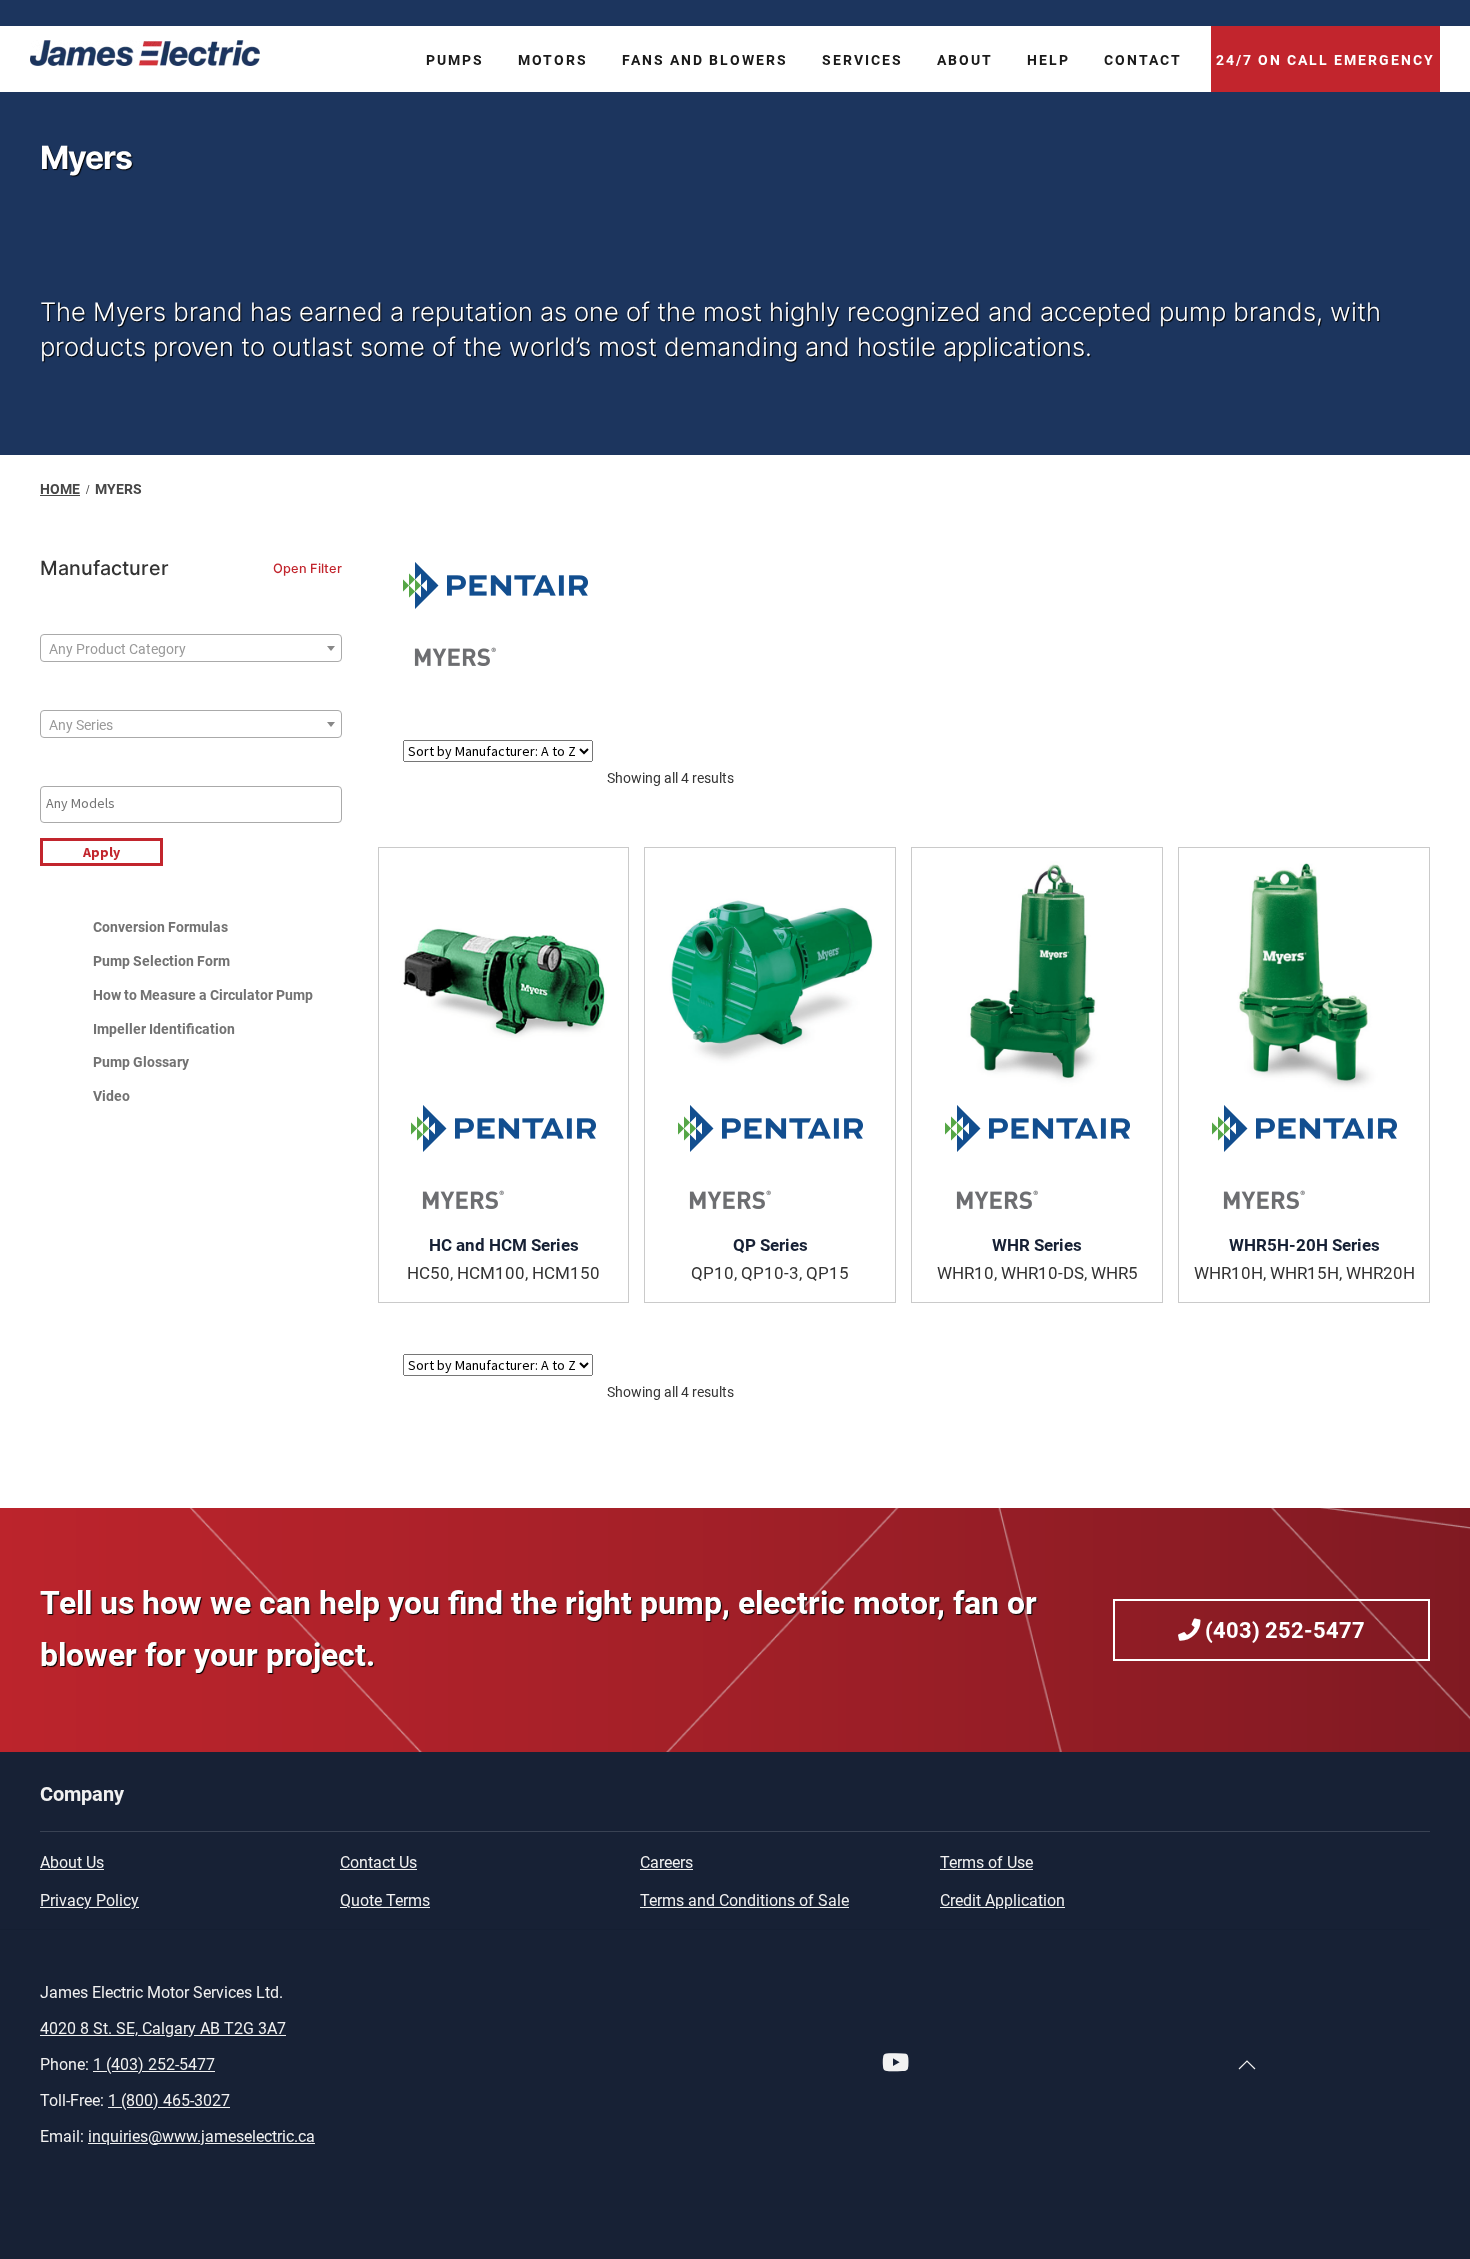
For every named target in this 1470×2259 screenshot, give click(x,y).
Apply (101, 852)
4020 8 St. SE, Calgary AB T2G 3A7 (163, 2028)
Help (1048, 60)
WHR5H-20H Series (1304, 1245)
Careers (666, 1862)
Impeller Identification (164, 1029)
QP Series (770, 1245)
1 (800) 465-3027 (169, 2100)
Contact (1143, 60)
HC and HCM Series (504, 1245)
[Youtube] (895, 2065)
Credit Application (1002, 1900)
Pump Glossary (141, 1062)
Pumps (455, 60)
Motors (553, 60)
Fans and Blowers (705, 60)
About (965, 60)
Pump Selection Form (161, 961)
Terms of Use (986, 1862)
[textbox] (191, 649)
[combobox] (191, 648)
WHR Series (1037, 1245)
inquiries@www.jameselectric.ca (201, 2136)
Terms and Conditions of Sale (744, 1900)
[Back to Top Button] (1247, 2065)
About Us (72, 1862)
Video (111, 1096)
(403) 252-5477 (1282, 1630)
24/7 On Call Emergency (1325, 60)
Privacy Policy (89, 1900)
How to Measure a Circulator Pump (203, 995)
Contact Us (378, 1862)
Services (862, 60)
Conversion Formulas (160, 927)
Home (60, 489)
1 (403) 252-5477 (154, 2064)
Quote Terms (385, 1900)
